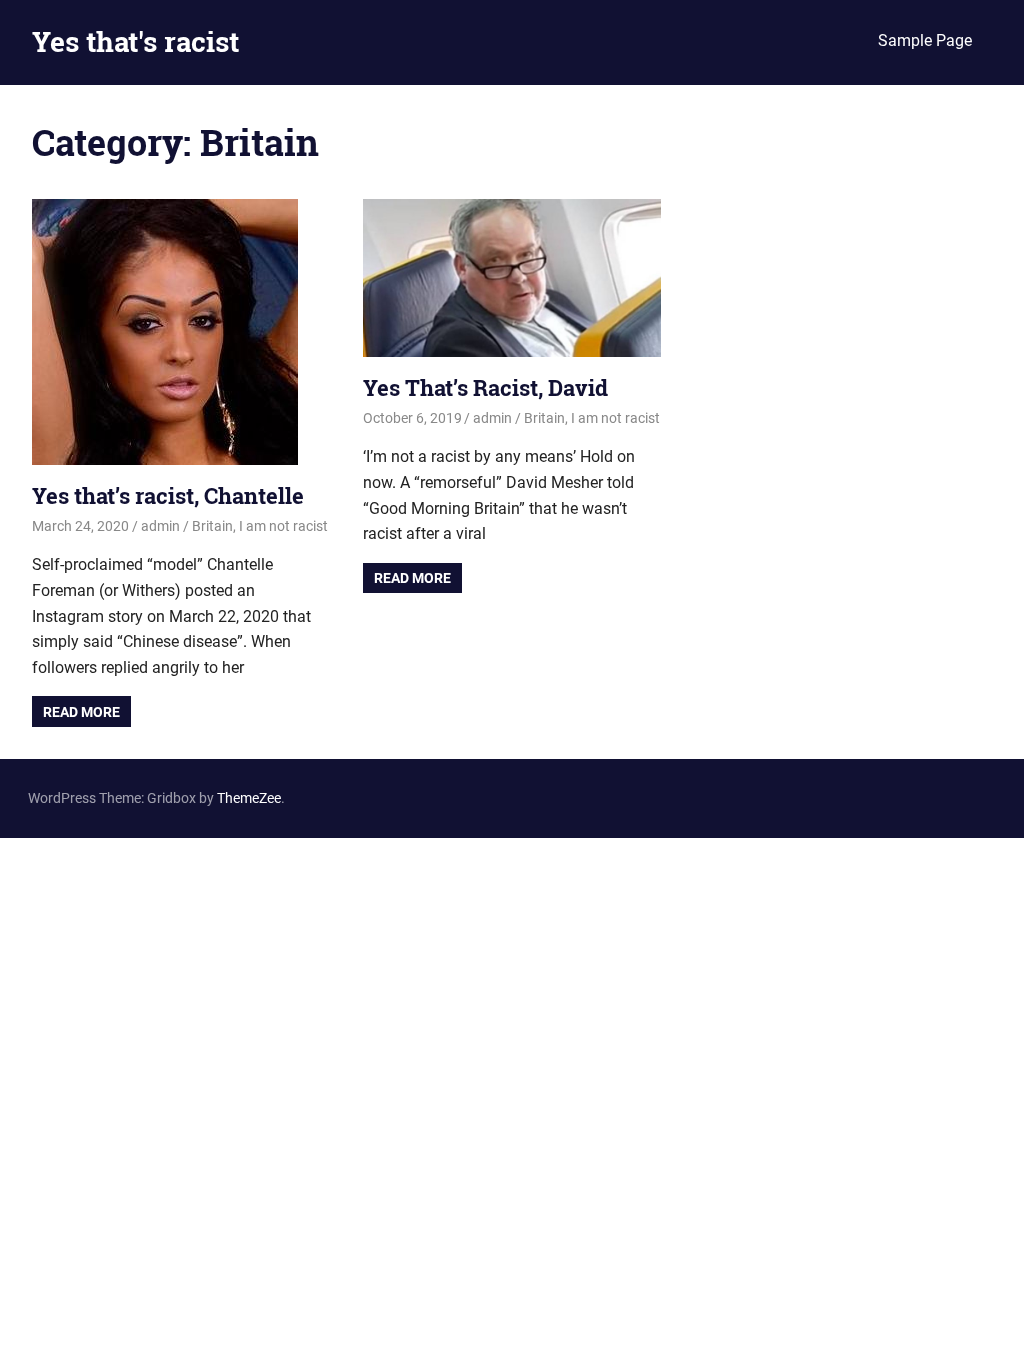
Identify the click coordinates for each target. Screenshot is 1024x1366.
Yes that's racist (135, 41)
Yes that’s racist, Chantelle (168, 495)
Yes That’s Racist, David (485, 387)
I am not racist (283, 526)
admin (160, 526)
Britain (212, 526)
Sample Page (925, 40)
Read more (81, 712)
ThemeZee (249, 798)
